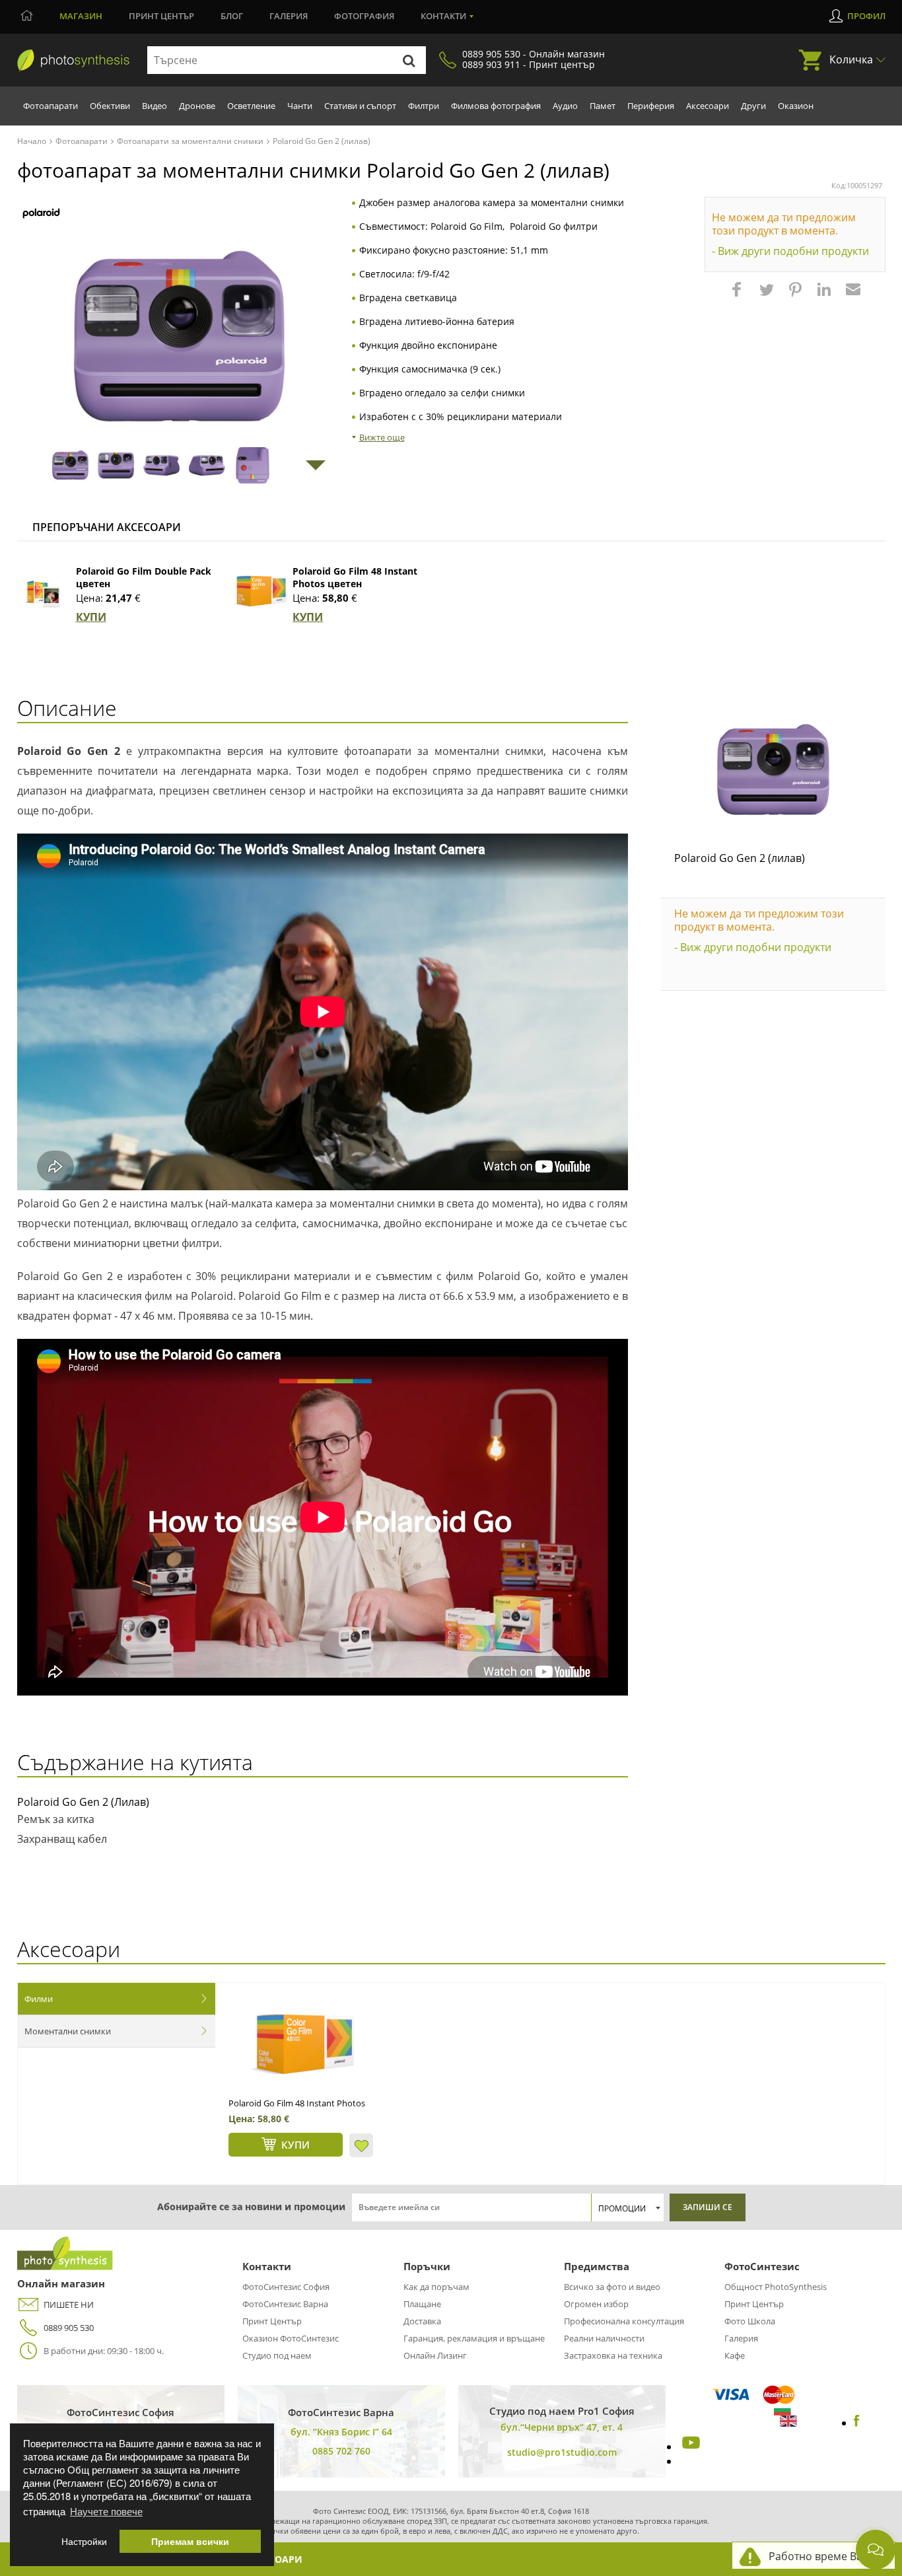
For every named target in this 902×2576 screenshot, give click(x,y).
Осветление (251, 106)
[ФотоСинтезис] (73, 61)
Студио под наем (277, 2355)
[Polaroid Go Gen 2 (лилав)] (773, 769)
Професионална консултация (624, 2321)
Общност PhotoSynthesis (776, 2287)
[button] (738, 296)
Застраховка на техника (613, 2355)
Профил (866, 16)
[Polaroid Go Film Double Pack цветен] (44, 591)
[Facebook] (857, 2423)
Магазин (81, 16)
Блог (232, 16)
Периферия (651, 106)
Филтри (424, 106)
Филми (39, 1999)
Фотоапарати (51, 106)
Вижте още (382, 437)
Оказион (796, 106)
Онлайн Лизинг (435, 2355)
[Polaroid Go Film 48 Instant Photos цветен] (260, 591)
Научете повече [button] (106, 2511)
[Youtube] (689, 2447)
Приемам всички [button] (190, 2541)
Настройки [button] (84, 2541)
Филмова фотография (496, 106)
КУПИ (91, 617)
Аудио (565, 106)
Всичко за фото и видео (612, 2287)
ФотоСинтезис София (286, 2287)
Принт (161, 16)
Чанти (300, 106)
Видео (155, 106)
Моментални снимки (68, 2031)
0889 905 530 (69, 2328)
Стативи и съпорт (360, 106)
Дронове (197, 106)
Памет (603, 106)
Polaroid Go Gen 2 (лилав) (740, 858)
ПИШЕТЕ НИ (69, 2305)
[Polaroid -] (41, 214)
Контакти (443, 16)
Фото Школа (750, 2321)
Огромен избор (596, 2304)
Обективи (110, 106)
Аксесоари (708, 106)
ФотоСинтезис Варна (285, 2304)
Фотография (364, 16)
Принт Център (272, 2321)
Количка (851, 59)
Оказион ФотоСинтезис (291, 2338)
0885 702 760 (341, 2451)
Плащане (422, 2304)
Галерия (289, 16)
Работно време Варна (825, 2556)
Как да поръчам (436, 2287)
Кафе (735, 2355)
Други (753, 106)
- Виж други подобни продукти (790, 251)
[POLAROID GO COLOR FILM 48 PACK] (302, 2044)
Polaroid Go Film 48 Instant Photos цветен (355, 577)
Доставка (422, 2321)
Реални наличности (604, 2338)
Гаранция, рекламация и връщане (474, 2338)
